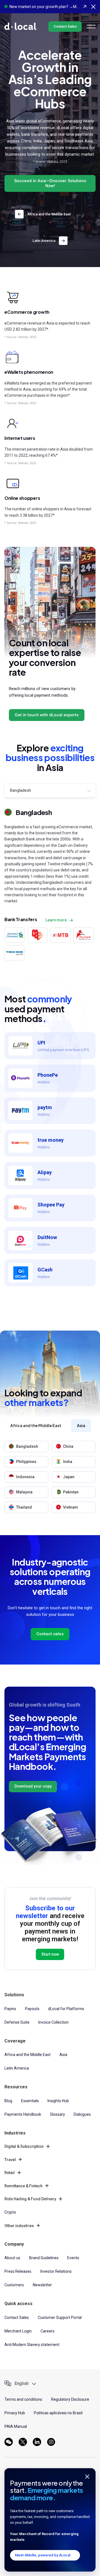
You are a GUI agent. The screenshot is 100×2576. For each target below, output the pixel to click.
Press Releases (18, 2271)
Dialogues (82, 2114)
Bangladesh (27, 1446)
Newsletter (42, 2285)
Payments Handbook (23, 2114)
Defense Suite (17, 2022)
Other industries (19, 2226)
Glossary (57, 2114)
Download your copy (33, 1786)
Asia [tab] (81, 1425)
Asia (63, 2055)
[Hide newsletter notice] (87, 2476)
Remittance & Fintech (23, 2186)
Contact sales (50, 1634)
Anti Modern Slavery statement (32, 2345)
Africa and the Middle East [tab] (36, 1425)
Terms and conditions (23, 2399)
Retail (10, 2173)
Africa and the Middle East (49, 214)
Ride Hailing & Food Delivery (30, 2199)
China (68, 1446)
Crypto (10, 2212)
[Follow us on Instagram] (51, 2442)
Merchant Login (18, 2331)
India (68, 1462)
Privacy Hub (15, 2413)
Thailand (24, 1507)
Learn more (57, 920)
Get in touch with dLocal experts (47, 715)
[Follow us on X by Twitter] (23, 2442)
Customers (14, 2285)
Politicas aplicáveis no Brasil (58, 2413)
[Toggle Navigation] (91, 27)
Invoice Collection (53, 2022)
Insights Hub (58, 2101)
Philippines (26, 1462)
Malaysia (24, 1492)
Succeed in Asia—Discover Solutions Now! (50, 183)
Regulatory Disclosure (70, 2399)
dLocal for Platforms (66, 2009)
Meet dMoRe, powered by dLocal (43, 2555)
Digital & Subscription (24, 2146)
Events (73, 2258)
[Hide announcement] (93, 7)
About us (12, 2258)
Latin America (44, 241)
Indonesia (25, 1477)
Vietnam (71, 1507)
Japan (69, 1477)
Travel (10, 2160)
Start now (50, 1954)
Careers (47, 2331)
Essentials (30, 2101)
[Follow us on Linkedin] (37, 2442)
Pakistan (71, 1492)
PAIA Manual (16, 2426)
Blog (8, 2101)
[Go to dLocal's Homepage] (20, 26)
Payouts (32, 2009)
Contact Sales (65, 26)
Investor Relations (56, 2271)
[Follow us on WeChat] (9, 2442)
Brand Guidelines (44, 2258)
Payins (10, 2009)
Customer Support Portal (60, 2318)
